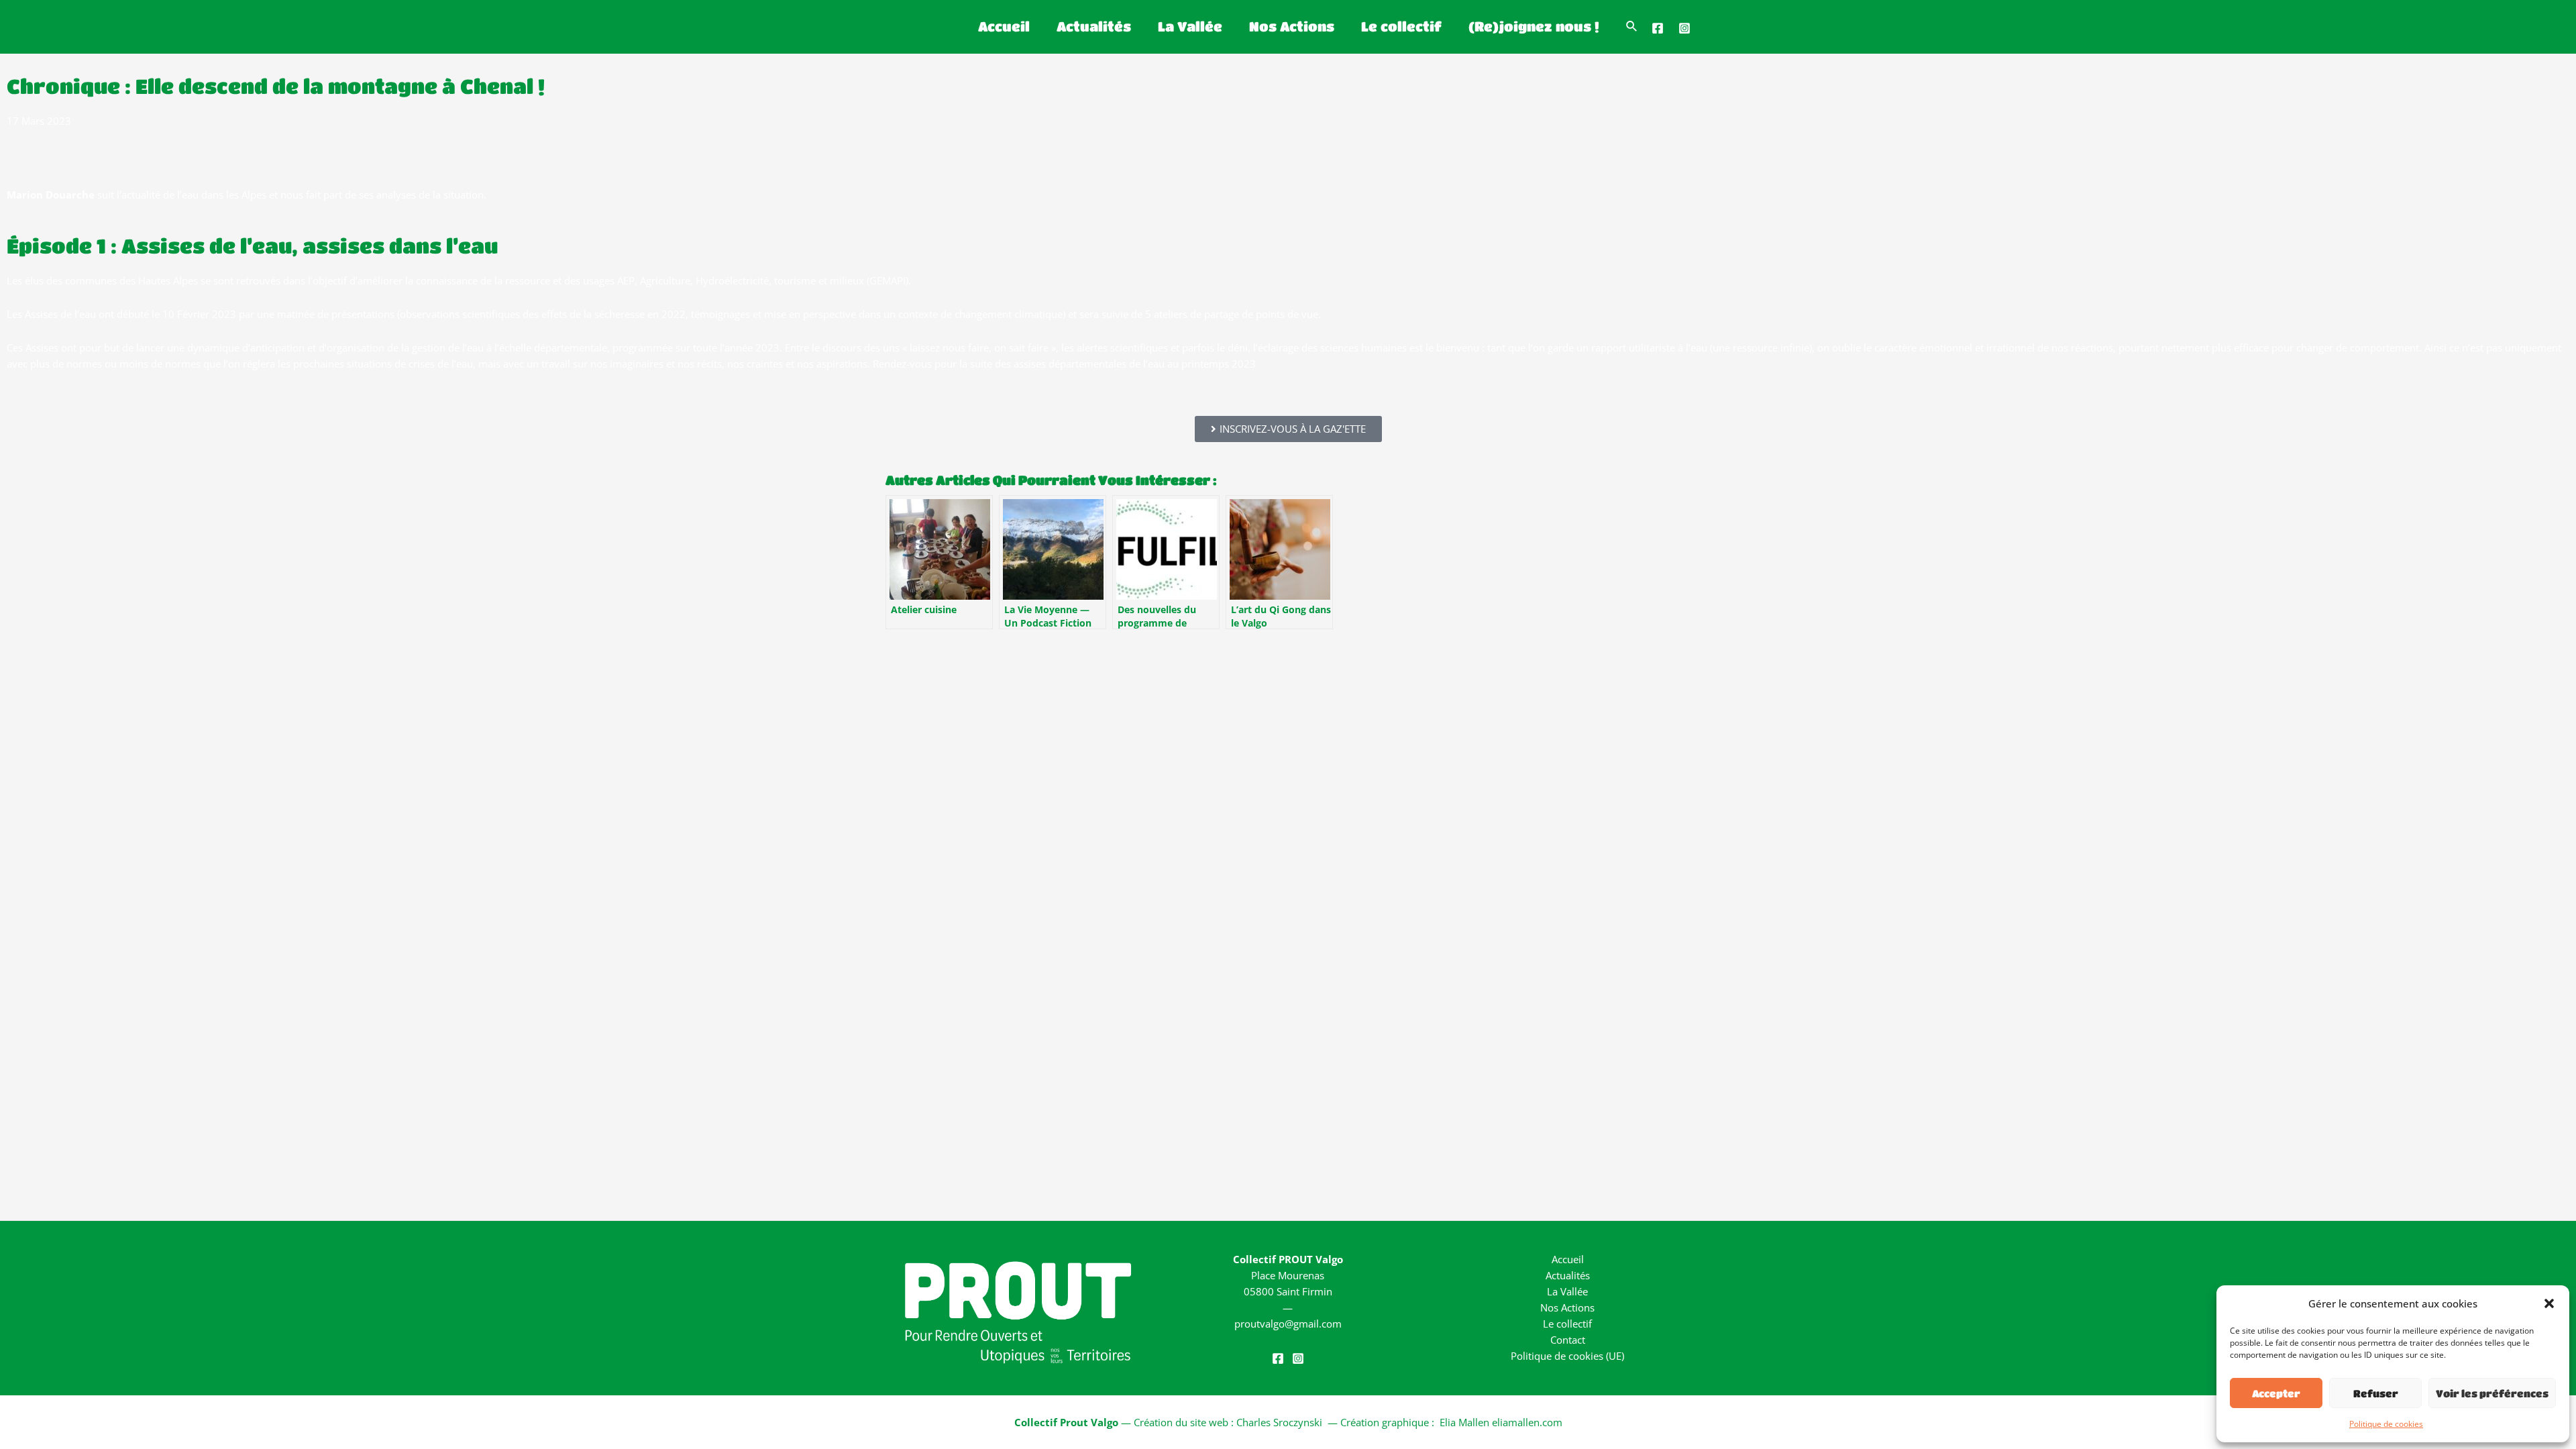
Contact (1568, 1340)
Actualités (1094, 26)
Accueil (1004, 26)
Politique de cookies (2386, 1424)
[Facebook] (1658, 28)
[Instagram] (1684, 28)
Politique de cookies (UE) (1567, 1356)
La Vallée (1190, 26)
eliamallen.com (1527, 1422)
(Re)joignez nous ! (1534, 26)
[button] (2549, 1303)
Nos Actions (1292, 26)
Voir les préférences (2492, 1393)
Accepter (2276, 1393)
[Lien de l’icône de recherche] (1632, 27)
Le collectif (1401, 26)
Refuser (2376, 1393)
